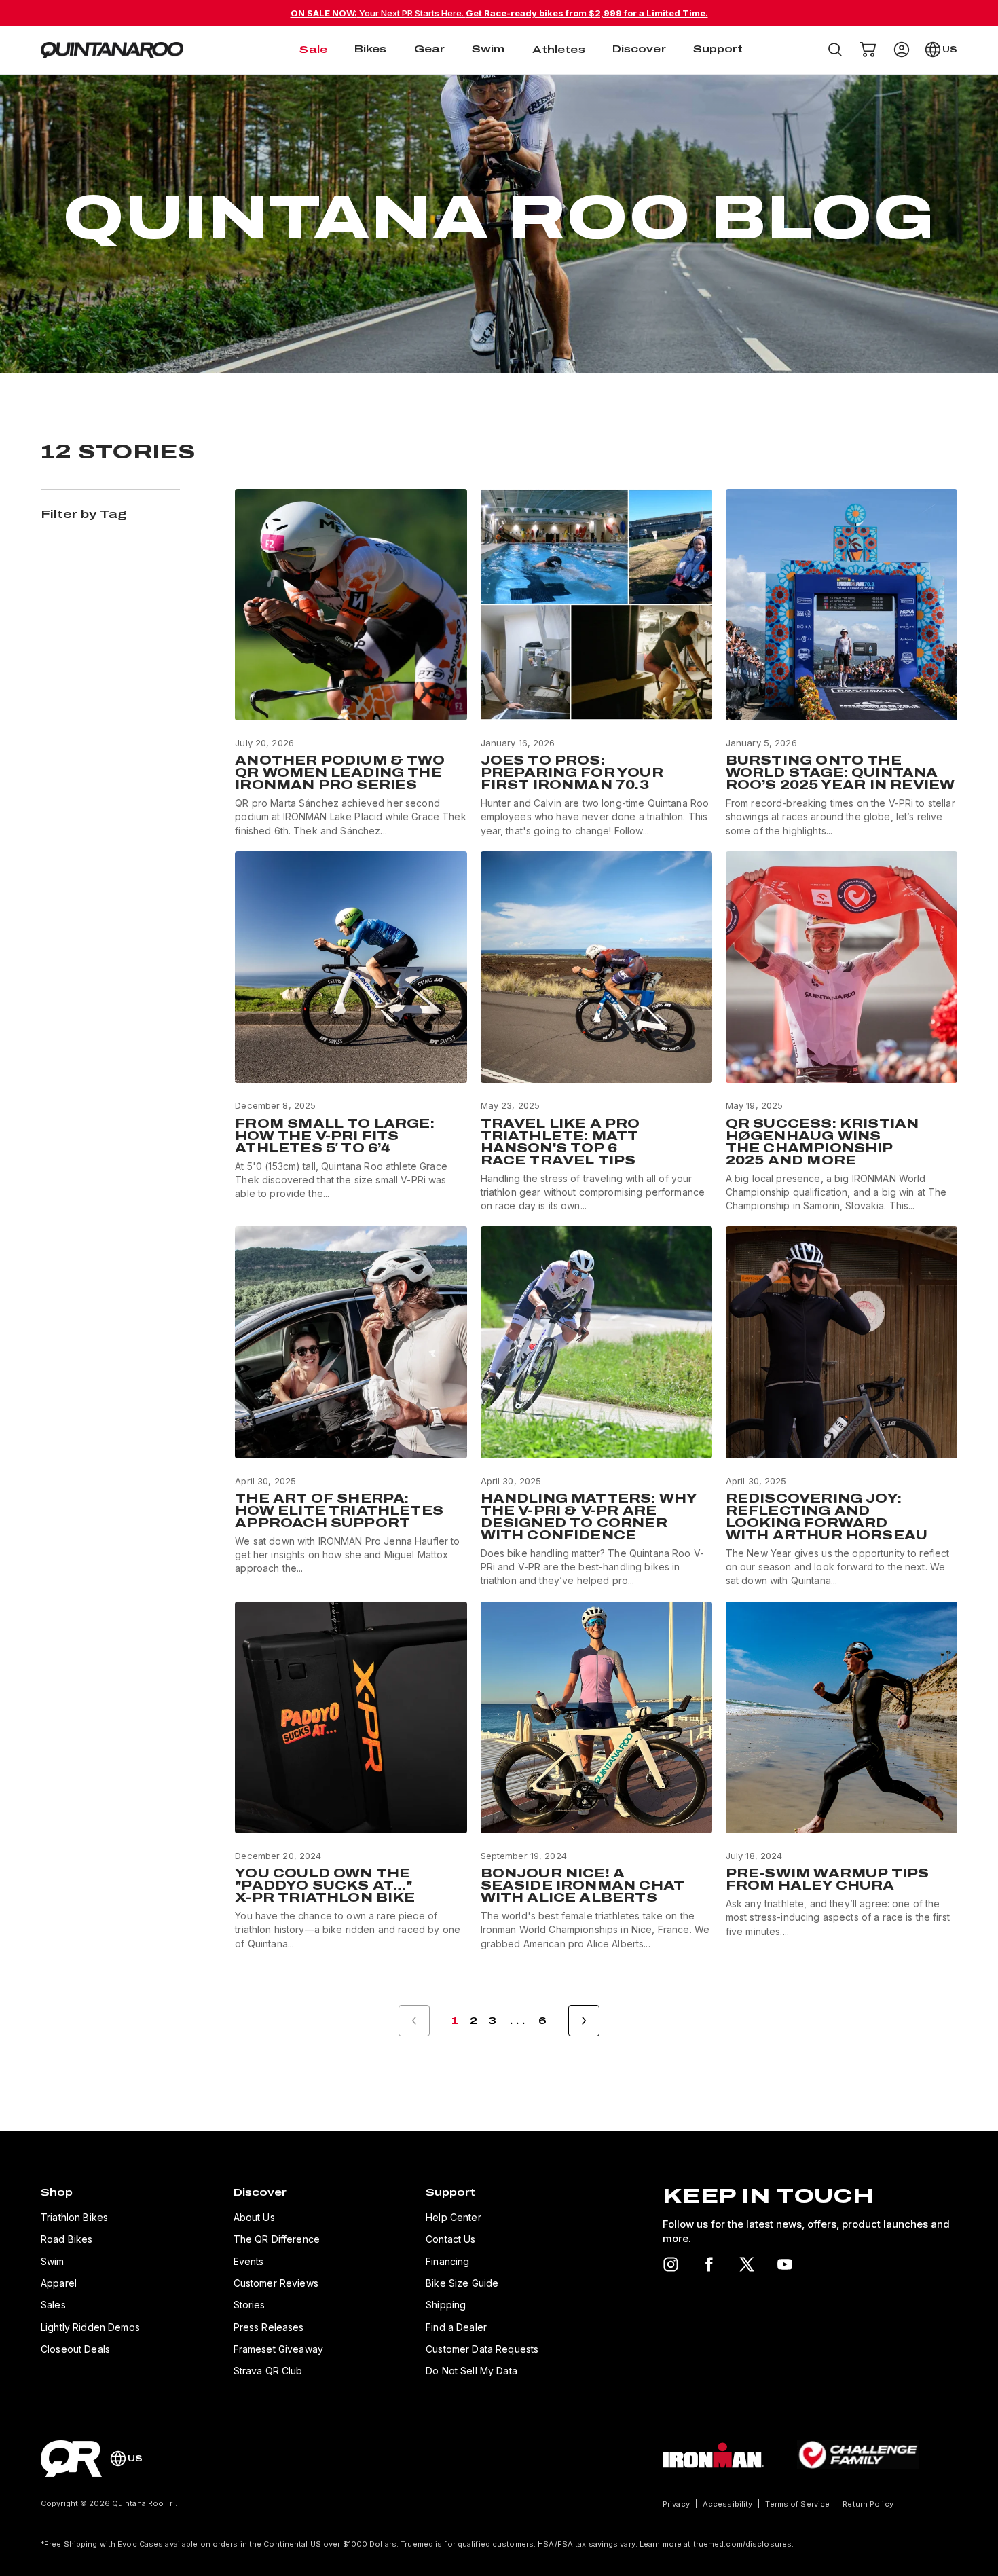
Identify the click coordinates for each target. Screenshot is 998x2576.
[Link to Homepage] (71, 2459)
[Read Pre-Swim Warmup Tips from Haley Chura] (842, 1776)
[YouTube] (785, 2264)
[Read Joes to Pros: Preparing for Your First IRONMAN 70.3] (596, 663)
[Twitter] (747, 2264)
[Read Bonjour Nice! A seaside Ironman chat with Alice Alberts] (596, 1776)
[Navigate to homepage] (112, 50)
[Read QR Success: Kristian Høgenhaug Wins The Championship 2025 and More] (842, 1032)
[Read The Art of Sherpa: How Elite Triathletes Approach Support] (351, 1407)
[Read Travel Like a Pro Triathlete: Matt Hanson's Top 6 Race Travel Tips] (596, 1032)
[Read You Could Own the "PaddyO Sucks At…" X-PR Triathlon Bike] (351, 1776)
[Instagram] (671, 2264)
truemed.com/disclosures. (744, 2544)
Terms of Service (797, 2504)
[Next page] (584, 2021)
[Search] (835, 50)
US (950, 50)
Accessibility (727, 2504)
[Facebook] (709, 2264)
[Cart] (868, 50)
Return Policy (868, 2504)
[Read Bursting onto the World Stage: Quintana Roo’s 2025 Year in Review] (842, 663)
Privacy (676, 2504)
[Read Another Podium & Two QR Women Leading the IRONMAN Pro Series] (351, 663)
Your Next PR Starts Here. (499, 13)
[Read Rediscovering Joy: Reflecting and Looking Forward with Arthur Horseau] (842, 1407)
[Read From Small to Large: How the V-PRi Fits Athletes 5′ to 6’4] (351, 1032)
